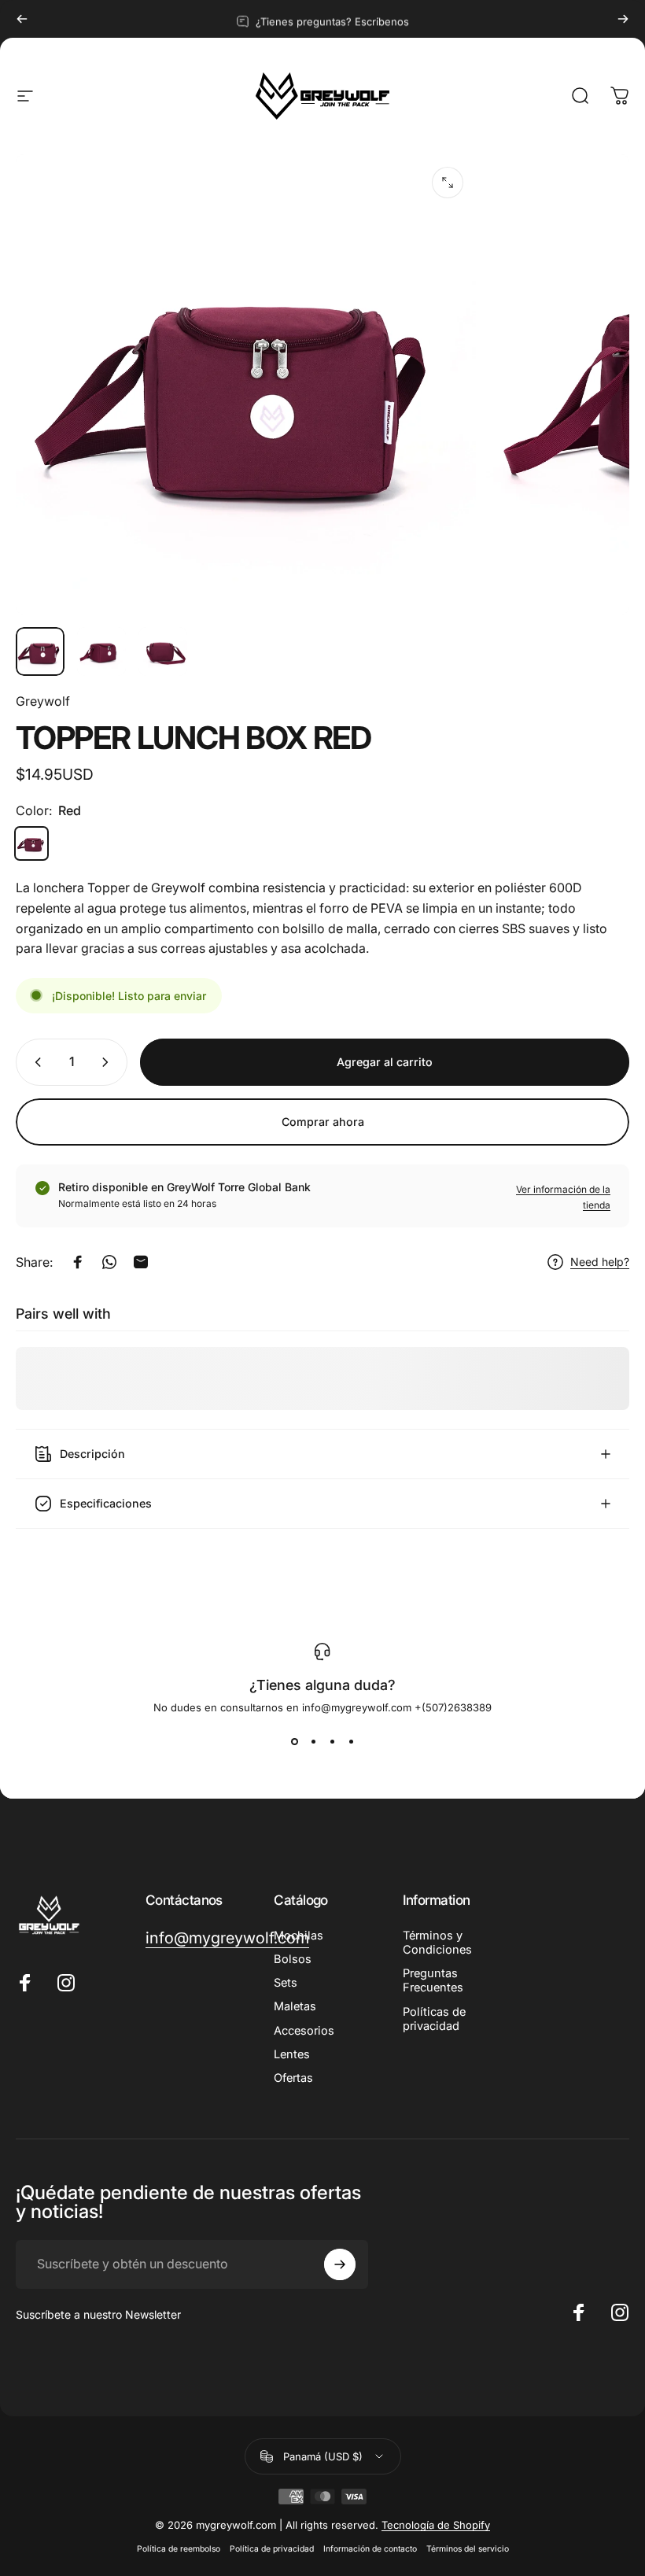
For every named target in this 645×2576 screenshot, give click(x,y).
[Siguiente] (623, 19)
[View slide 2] (313, 1742)
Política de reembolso (179, 2549)
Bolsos (293, 1959)
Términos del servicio (468, 2549)
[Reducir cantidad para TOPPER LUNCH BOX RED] (35, 1062)
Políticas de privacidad (434, 2019)
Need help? (600, 1262)
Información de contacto (370, 2549)
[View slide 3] (332, 1742)
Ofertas (293, 2078)
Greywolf (43, 701)
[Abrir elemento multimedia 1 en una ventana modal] (448, 183)
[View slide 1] (294, 1742)
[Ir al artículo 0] (40, 651)
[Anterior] (22, 19)
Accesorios (304, 2031)
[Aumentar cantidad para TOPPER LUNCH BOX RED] (109, 1062)
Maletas (295, 2006)
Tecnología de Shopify (436, 2525)
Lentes (292, 2054)
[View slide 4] (351, 1742)
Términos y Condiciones (437, 1943)
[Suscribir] (340, 2264)
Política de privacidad (272, 2549)
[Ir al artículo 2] (101, 651)
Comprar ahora (323, 1122)
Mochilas (299, 1936)
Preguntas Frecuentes (433, 1980)
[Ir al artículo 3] (163, 651)
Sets (286, 1983)
